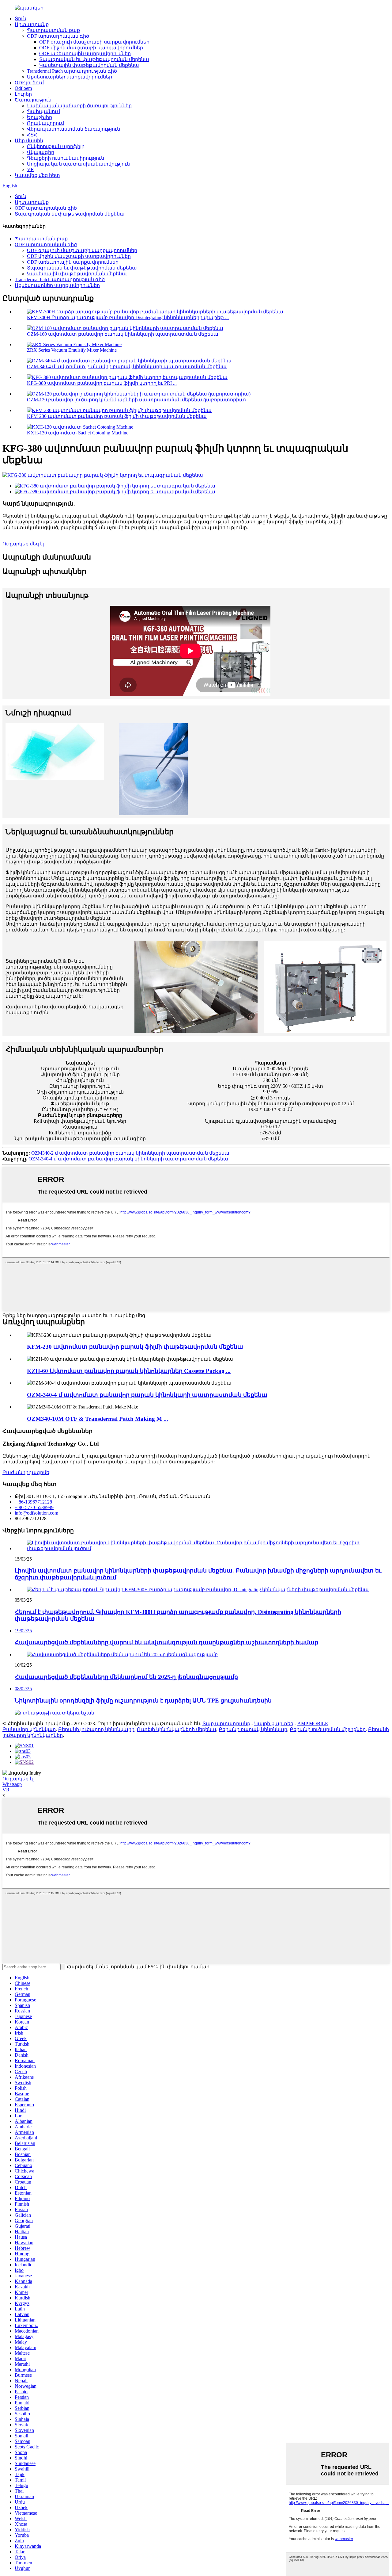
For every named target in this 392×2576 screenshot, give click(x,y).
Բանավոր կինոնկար (29, 1729)
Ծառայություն (33, 100)
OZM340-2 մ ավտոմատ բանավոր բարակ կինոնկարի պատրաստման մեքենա (130, 1153)
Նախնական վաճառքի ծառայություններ (79, 106)
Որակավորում (45, 123)
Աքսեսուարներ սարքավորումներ (70, 77)
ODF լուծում (29, 83)
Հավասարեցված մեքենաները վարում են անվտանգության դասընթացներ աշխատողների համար (166, 1642)
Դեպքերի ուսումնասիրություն (66, 158)
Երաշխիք (40, 117)
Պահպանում (43, 111)
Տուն (21, 19)
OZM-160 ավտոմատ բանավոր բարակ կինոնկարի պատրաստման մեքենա (123, 334)
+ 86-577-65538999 (34, 1507)
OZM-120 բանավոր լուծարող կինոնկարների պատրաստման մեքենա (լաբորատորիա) (136, 400)
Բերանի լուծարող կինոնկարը (96, 1729)
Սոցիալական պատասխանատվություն (78, 164)
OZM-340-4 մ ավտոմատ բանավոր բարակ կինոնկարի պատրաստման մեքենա (127, 367)
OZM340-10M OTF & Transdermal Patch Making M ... (98, 1419)
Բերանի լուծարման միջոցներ (328, 1729)
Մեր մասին (29, 141)
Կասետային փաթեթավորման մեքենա (89, 65)
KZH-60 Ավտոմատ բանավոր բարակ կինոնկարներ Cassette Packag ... (129, 1371)
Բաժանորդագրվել (26, 1472)
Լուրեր (23, 94)
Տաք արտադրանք (226, 1724)
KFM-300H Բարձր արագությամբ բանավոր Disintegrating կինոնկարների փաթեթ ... (128, 317)
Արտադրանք (32, 24)
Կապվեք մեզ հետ (37, 175)
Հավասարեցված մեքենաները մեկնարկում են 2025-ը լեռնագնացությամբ (126, 1677)
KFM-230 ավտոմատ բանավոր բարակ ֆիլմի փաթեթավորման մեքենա (117, 416)
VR (30, 169)
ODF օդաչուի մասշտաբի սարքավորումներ (94, 42)
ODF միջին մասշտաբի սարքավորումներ (91, 48)
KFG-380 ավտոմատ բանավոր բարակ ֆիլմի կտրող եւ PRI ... (102, 383)
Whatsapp (12, 1784)
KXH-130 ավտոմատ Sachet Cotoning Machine (78, 433)
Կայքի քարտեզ (274, 1724)
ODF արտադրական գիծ (58, 36)
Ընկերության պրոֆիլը (56, 146)
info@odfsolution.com (36, 1513)
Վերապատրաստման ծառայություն (73, 129)
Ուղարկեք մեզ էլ (23, 544)
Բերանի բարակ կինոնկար (253, 1729)
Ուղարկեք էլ (18, 1779)
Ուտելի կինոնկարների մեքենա (177, 1729)
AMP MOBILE (313, 1724)
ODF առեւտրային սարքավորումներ (85, 54)
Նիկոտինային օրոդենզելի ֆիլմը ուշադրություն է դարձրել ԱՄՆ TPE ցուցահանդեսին (143, 1701)
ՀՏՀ (32, 135)
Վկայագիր (41, 152)
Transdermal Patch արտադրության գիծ (72, 71)
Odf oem (23, 88)
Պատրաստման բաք (53, 30)
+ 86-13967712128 (33, 1502)
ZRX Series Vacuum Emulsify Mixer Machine (72, 350)
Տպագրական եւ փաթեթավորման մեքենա (94, 59)
